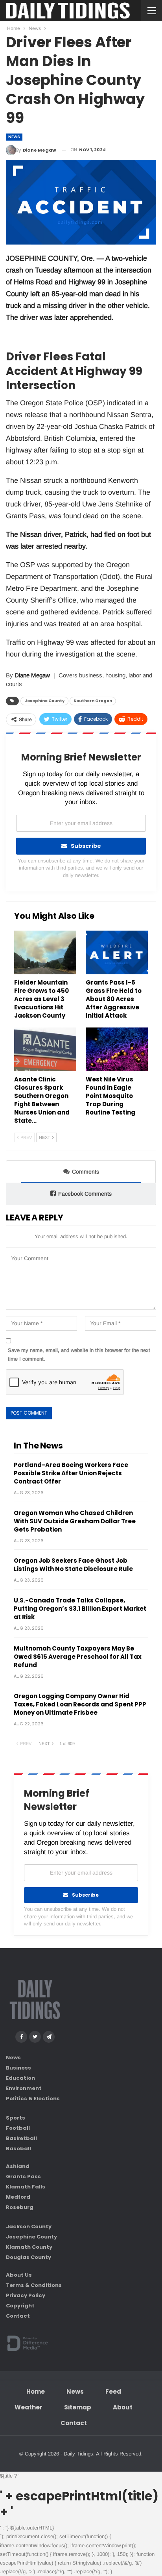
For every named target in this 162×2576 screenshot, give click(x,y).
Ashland (18, 2166)
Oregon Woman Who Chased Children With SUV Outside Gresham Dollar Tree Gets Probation (75, 1521)
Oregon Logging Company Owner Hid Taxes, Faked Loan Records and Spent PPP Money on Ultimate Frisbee (80, 1704)
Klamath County (29, 2247)
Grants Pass (23, 2176)
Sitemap (78, 2407)
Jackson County (29, 2226)
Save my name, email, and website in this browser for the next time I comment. (79, 1355)
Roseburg (20, 2207)
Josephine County (44, 701)
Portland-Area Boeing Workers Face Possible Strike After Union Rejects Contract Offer (71, 1473)
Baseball (18, 2149)
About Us (19, 2275)
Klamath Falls (26, 2187)
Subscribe (86, 846)
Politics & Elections (33, 2098)
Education (20, 2078)
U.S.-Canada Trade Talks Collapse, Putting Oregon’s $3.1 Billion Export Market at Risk (80, 1609)
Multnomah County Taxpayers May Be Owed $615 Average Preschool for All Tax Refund (78, 1657)
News (14, 137)
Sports (16, 2118)
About (123, 2407)
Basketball (21, 2138)
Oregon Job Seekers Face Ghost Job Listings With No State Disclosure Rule (73, 1565)
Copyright (20, 2306)
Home (36, 2391)
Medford (18, 2197)
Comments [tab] (86, 1172)
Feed (113, 2391)
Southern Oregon (93, 701)
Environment (24, 2088)
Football (18, 2128)
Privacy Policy (26, 2295)
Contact (18, 2316)
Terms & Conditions (34, 2285)
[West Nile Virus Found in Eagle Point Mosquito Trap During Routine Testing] (117, 1049)
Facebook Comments (85, 1194)
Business (18, 2068)
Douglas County (29, 2257)
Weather (29, 2407)
